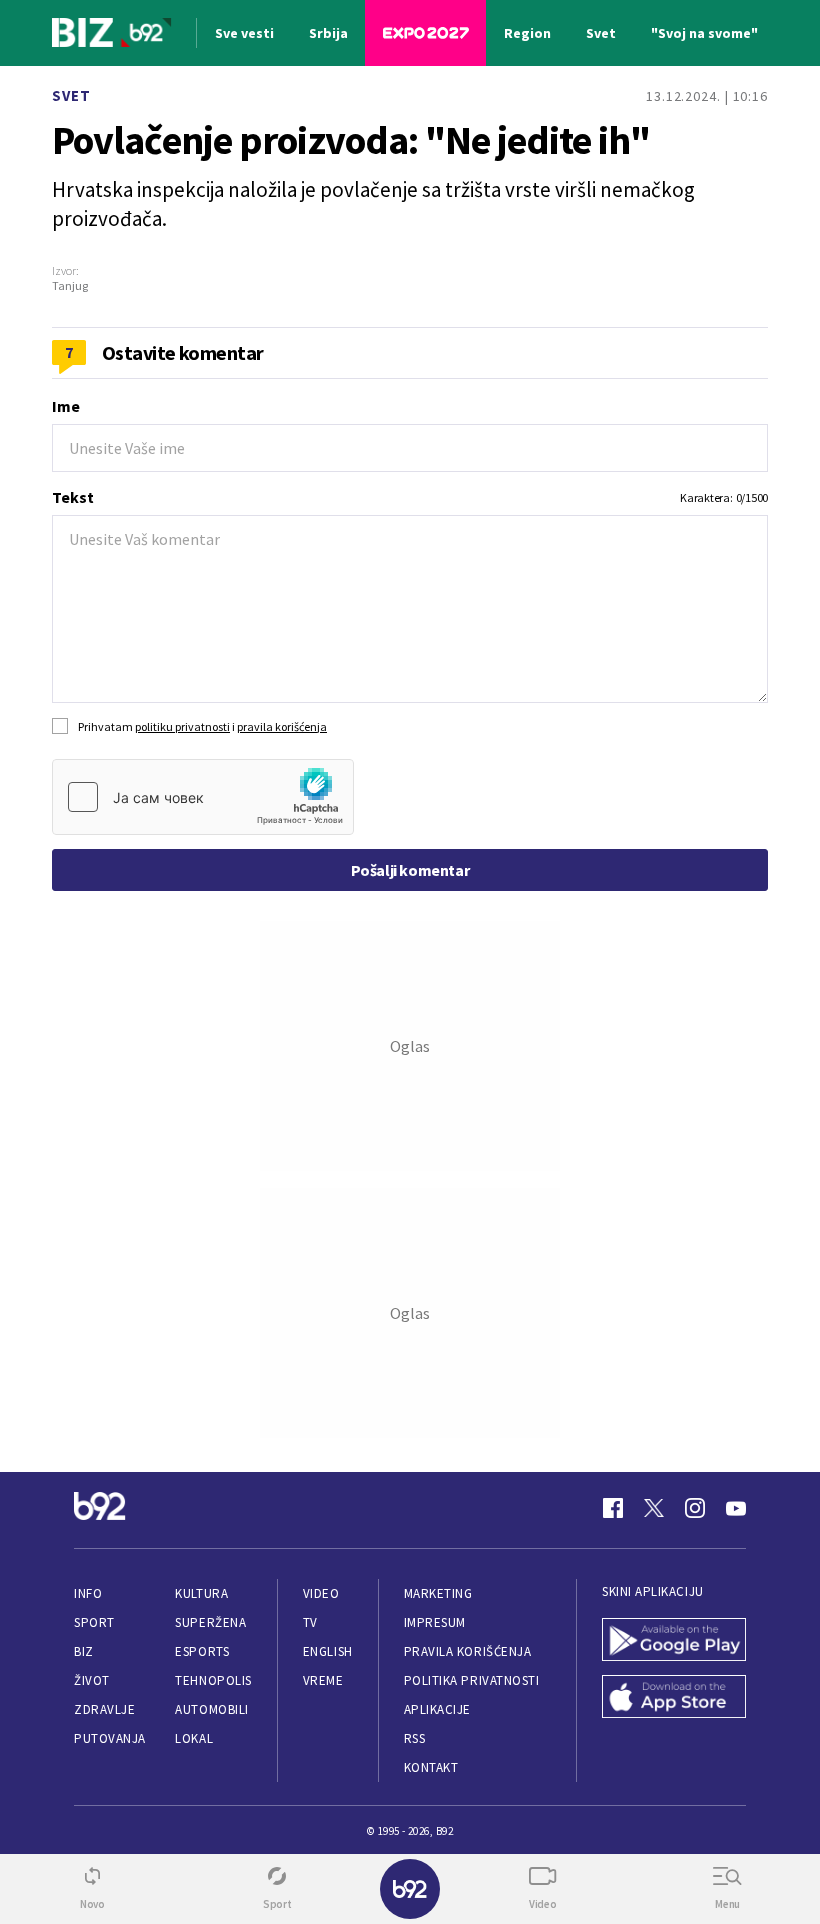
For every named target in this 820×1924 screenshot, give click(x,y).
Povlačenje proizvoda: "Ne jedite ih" (351, 140)
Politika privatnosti (472, 1680)
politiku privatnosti (182, 726)
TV (310, 1622)
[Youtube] (736, 1508)
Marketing (438, 1593)
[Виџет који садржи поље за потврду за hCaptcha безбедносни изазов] (203, 797)
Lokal (194, 1738)
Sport (94, 1622)
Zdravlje (104, 1709)
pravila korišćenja (282, 726)
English (328, 1651)
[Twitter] (654, 1508)
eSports (202, 1651)
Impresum (435, 1622)
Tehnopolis (213, 1680)
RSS (415, 1738)
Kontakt (431, 1767)
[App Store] (674, 1698)
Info (88, 1593)
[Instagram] (695, 1508)
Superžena (210, 1622)
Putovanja (110, 1738)
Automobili (211, 1709)
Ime (66, 406)
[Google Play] (674, 1641)
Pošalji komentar (410, 870)
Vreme (323, 1680)
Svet (71, 95)
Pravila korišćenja (468, 1651)
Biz (84, 1651)
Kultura (201, 1593)
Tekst (73, 497)
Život (92, 1680)
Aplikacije (437, 1709)
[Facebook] (613, 1508)
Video (321, 1593)
